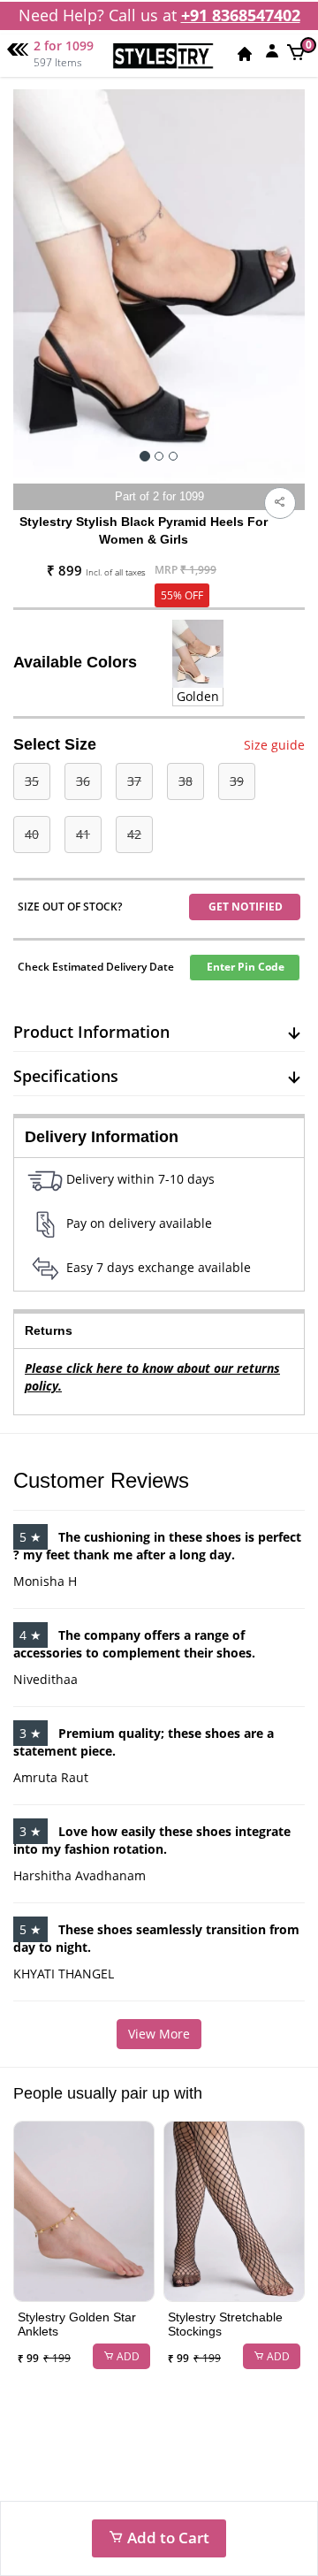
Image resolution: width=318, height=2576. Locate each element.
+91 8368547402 (241, 15)
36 (83, 781)
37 (134, 781)
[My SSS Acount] (272, 50)
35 (32, 781)
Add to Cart (167, 2538)
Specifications (66, 1076)
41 (83, 834)
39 (237, 781)
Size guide (274, 745)
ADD (127, 2356)
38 (185, 781)
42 (134, 834)
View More (159, 2034)
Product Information (91, 1032)
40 (32, 834)
